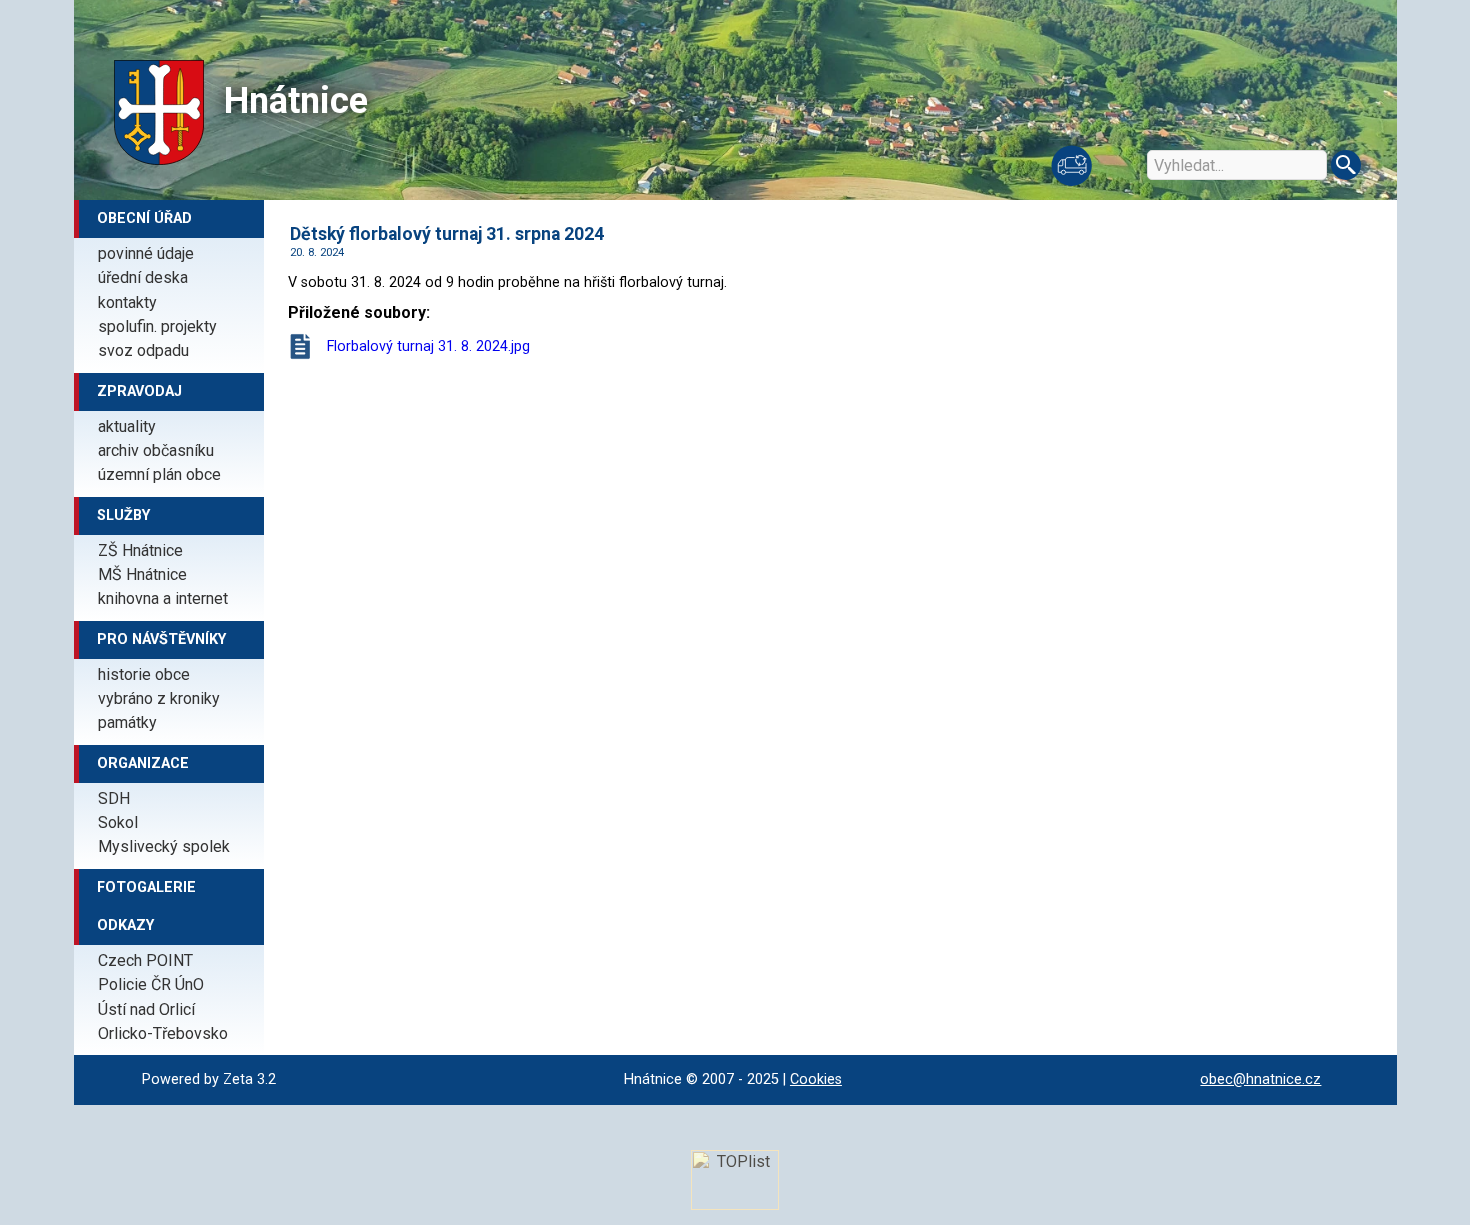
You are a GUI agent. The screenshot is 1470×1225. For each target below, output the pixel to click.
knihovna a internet (163, 598)
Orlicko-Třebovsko (163, 1033)
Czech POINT (145, 960)
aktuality (127, 426)
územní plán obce (159, 474)
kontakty (127, 302)
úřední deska (143, 277)
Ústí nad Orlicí (146, 1009)
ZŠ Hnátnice (140, 550)
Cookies (816, 1079)
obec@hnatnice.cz (1260, 1079)
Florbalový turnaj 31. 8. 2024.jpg (428, 346)
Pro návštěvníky (161, 639)
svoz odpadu (143, 350)
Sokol (118, 822)
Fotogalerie (146, 887)
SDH (114, 798)
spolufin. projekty (157, 326)
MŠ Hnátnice (142, 574)
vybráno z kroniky (159, 698)
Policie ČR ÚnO (151, 984)
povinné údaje (146, 253)
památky (127, 722)
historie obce (144, 674)
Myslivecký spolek (164, 846)
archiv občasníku (156, 450)
